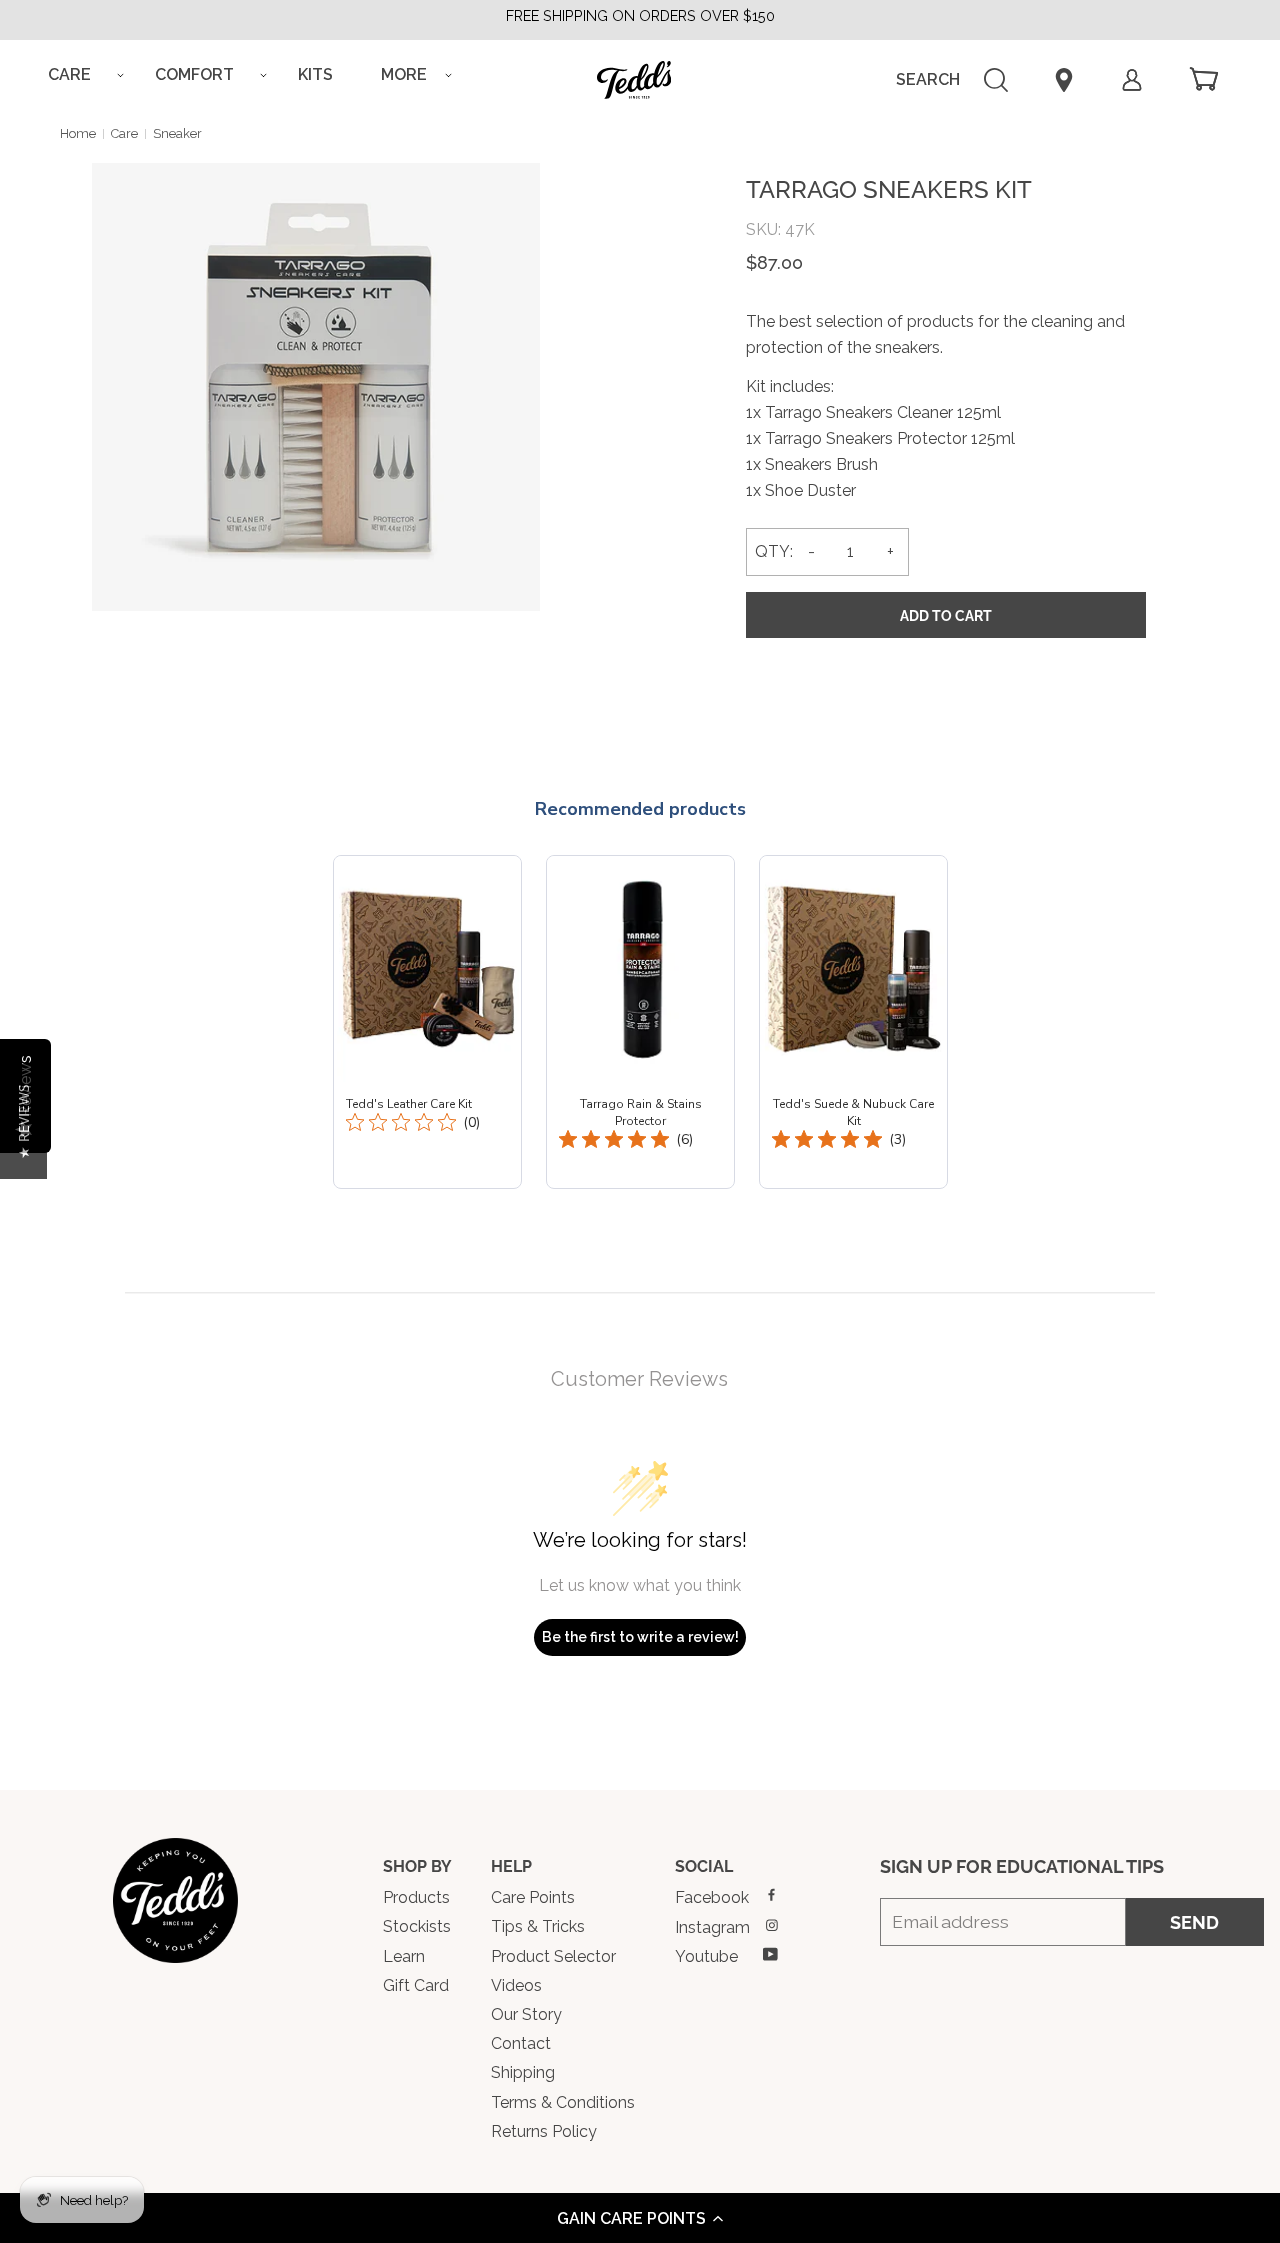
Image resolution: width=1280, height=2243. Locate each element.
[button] (640, 2218)
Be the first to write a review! (640, 1637)
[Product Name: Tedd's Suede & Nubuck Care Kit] (853, 1022)
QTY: (774, 551)
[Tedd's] (175, 1900)
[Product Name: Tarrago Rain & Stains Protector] (640, 1022)
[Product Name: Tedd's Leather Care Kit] (427, 1022)
